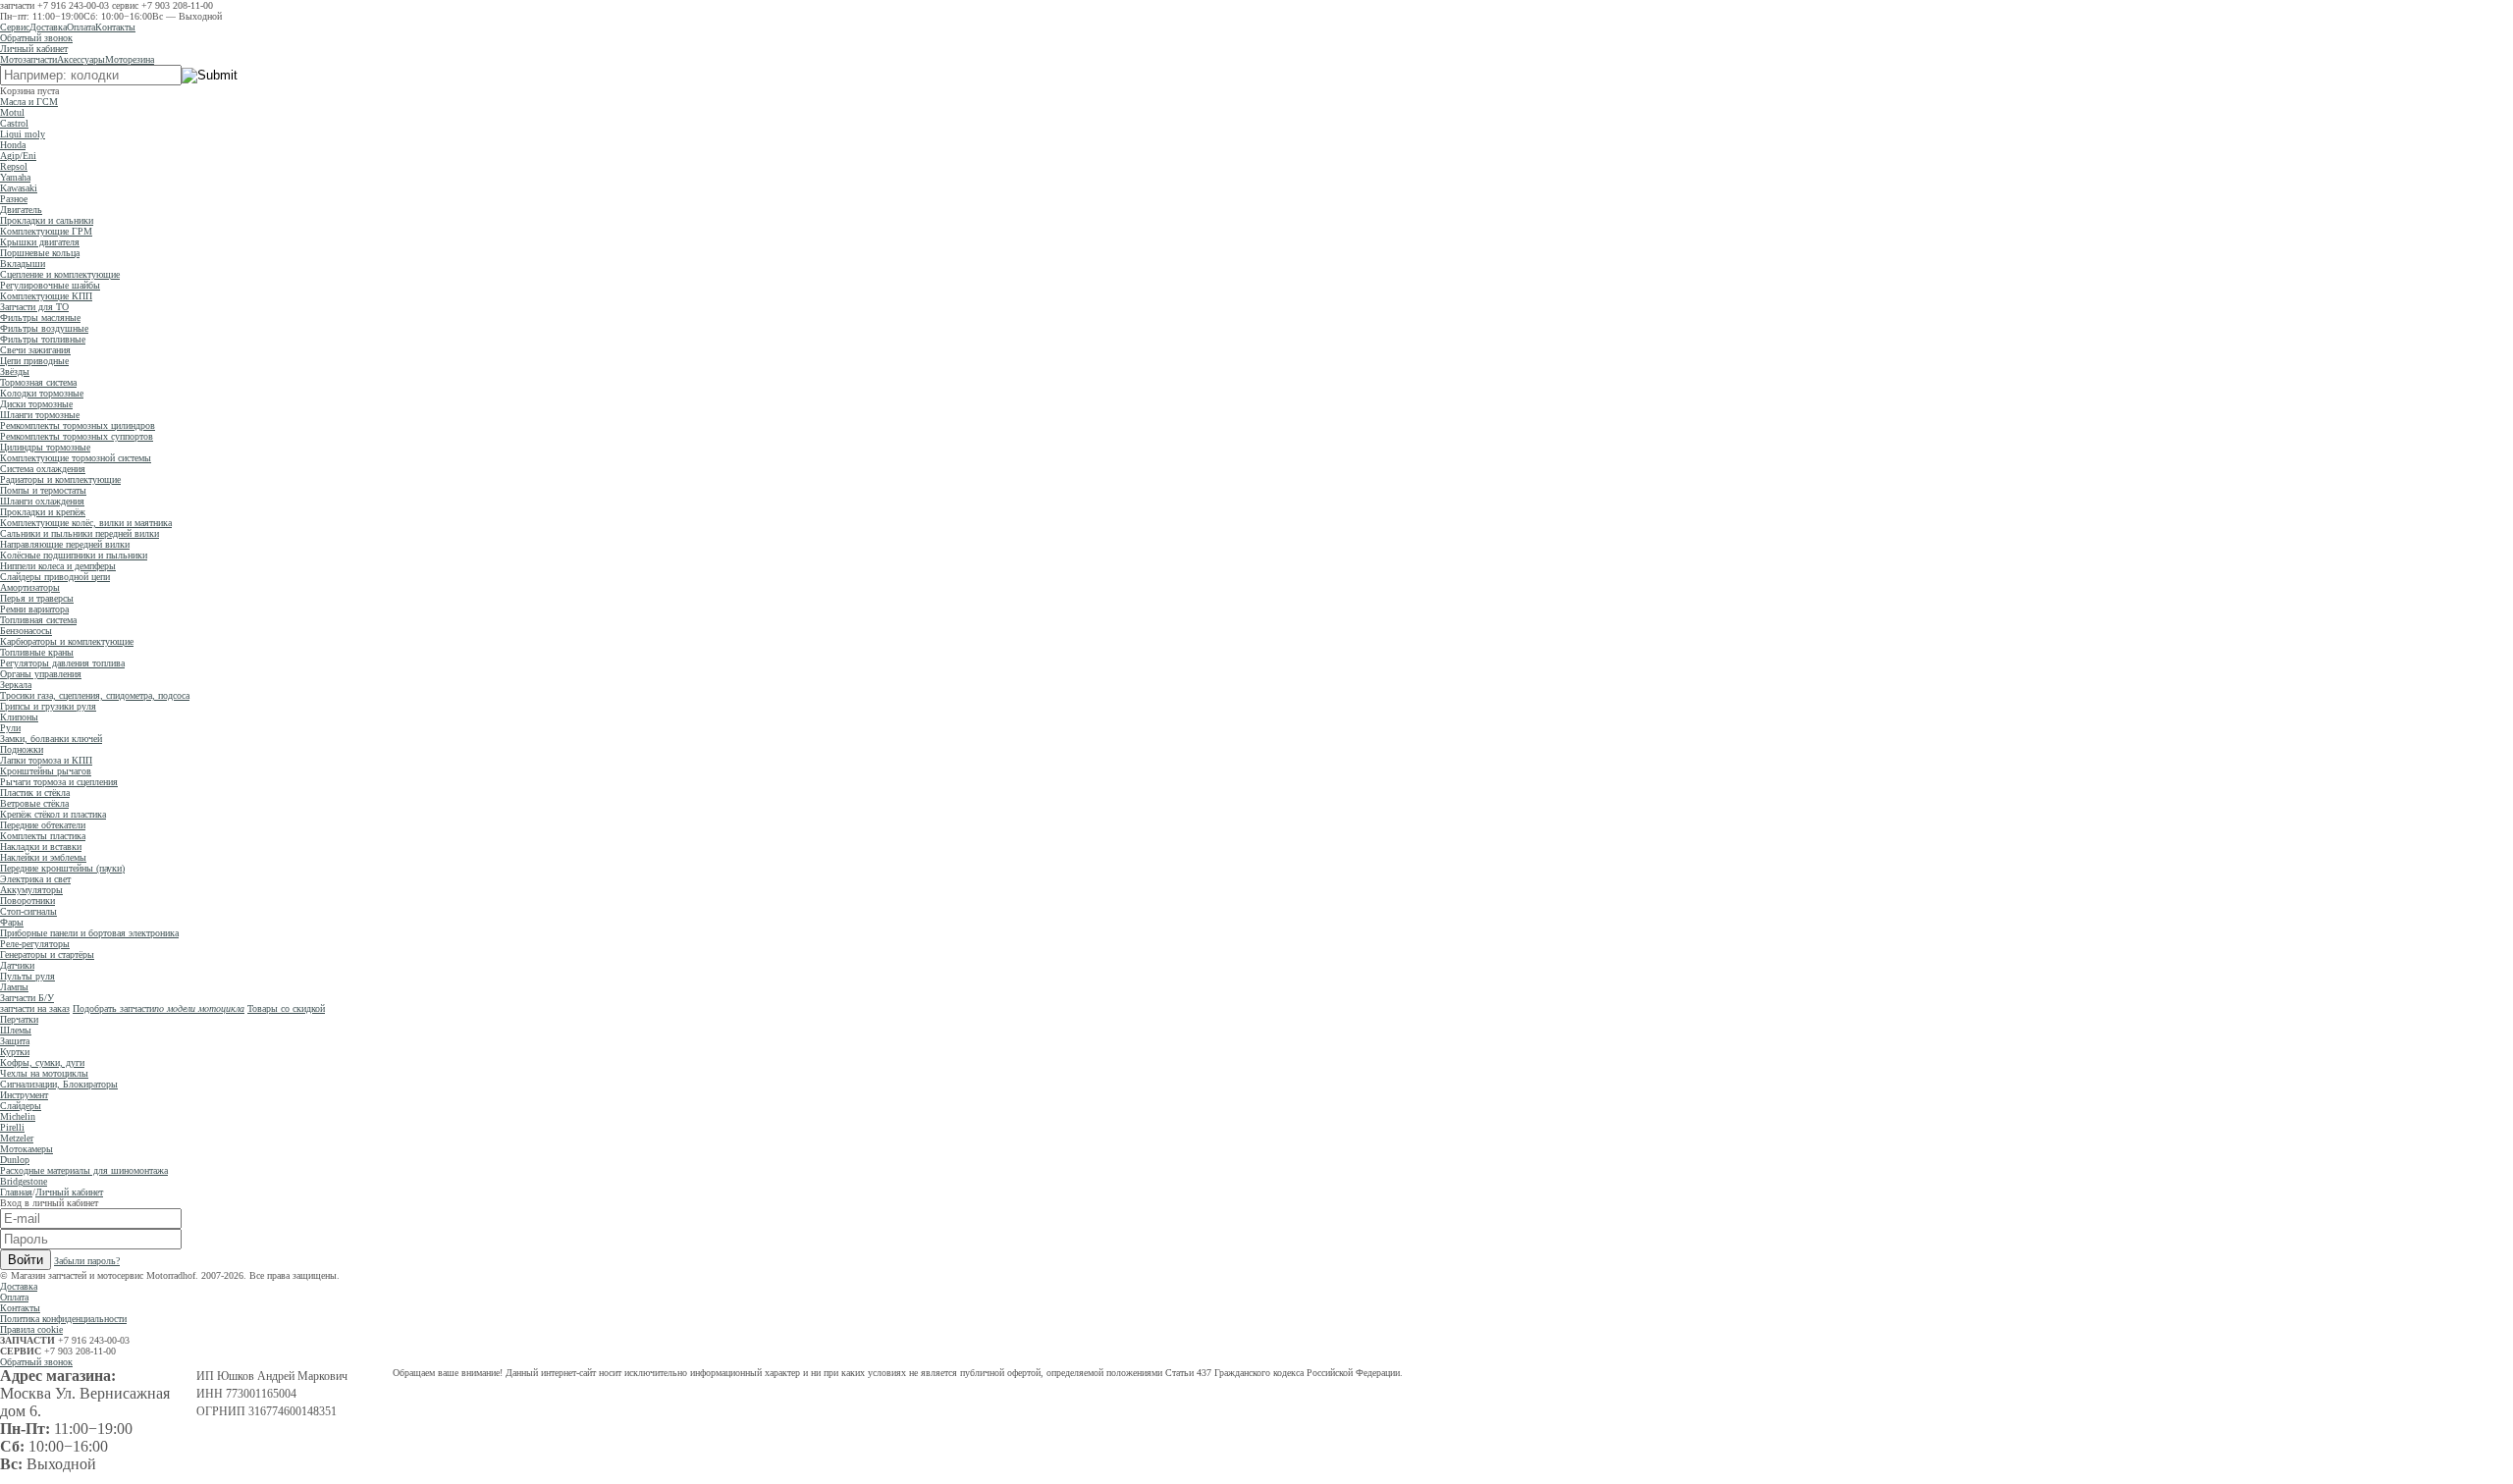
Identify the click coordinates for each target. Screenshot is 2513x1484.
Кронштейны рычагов (46, 771)
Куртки (15, 1052)
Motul (12, 112)
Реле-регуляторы (35, 944)
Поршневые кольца (40, 253)
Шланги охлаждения (42, 501)
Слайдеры (21, 1106)
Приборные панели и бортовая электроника (89, 933)
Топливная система (38, 620)
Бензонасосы (26, 631)
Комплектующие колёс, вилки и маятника (86, 523)
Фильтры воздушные (44, 328)
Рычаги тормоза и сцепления (59, 782)
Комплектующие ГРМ (46, 231)
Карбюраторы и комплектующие (67, 641)
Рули (10, 728)
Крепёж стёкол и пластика (53, 814)
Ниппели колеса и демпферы (58, 566)
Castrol (14, 123)
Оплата (81, 27)
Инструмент (24, 1095)
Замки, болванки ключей (51, 739)
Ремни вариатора (34, 609)
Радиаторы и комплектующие (60, 479)
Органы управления (41, 674)
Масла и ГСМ (29, 102)
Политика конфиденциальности (63, 1319)
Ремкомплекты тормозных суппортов (77, 436)
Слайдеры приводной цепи (55, 577)
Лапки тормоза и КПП (46, 760)
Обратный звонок (36, 38)
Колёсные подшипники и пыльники (74, 555)
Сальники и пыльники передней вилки (80, 533)
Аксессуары (81, 59)
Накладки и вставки (41, 847)
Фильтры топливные (43, 339)
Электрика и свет (35, 879)
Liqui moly (23, 134)
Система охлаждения (43, 469)
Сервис (15, 27)
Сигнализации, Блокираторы (59, 1084)
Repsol (14, 166)
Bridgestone (24, 1181)
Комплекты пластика (43, 836)
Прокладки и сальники (47, 220)
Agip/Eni (18, 156)
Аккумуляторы (31, 890)
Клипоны (19, 717)
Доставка (48, 27)
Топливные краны (37, 652)
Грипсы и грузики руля (48, 706)
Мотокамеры (27, 1149)
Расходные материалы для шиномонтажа (84, 1170)
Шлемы (16, 1030)
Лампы (14, 987)
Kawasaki (19, 188)
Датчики (17, 965)
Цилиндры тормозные (45, 447)
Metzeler (17, 1138)
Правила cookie (31, 1329)
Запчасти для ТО (34, 307)
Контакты (115, 27)
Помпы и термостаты (43, 490)
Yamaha (15, 177)
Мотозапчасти (28, 59)
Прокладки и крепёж (43, 512)
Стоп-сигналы (28, 911)
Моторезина (130, 59)
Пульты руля (27, 976)
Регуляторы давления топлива (62, 663)
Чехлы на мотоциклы (44, 1073)
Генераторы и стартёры (47, 954)
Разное (14, 199)
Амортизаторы (30, 587)
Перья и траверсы (37, 598)
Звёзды (15, 371)
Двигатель (21, 210)
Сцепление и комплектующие (60, 274)
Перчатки (19, 1019)
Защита (15, 1041)
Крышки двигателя (40, 242)
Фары (12, 922)
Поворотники (27, 901)
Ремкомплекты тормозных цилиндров (78, 425)
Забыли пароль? (87, 1261)
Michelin (18, 1116)
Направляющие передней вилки (65, 544)
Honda (13, 145)
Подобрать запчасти (159, 1008)
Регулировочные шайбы (50, 285)
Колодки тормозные (42, 393)
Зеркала (16, 685)
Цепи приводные (34, 361)
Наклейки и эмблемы (43, 857)
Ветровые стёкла (34, 803)
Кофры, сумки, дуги (42, 1062)
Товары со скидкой (286, 1008)
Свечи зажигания (35, 350)
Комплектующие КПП (46, 296)
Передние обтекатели (43, 825)
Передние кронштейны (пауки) (62, 868)
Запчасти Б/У (27, 998)
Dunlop (15, 1160)
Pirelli (12, 1127)
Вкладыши (23, 264)
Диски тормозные (36, 404)
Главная (16, 1192)
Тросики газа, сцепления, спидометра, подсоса (95, 695)
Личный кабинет (34, 49)
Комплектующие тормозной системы (76, 458)
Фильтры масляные (40, 318)
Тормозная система (38, 382)
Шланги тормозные (40, 415)
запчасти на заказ (35, 1008)
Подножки (22, 749)
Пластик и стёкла (35, 793)
